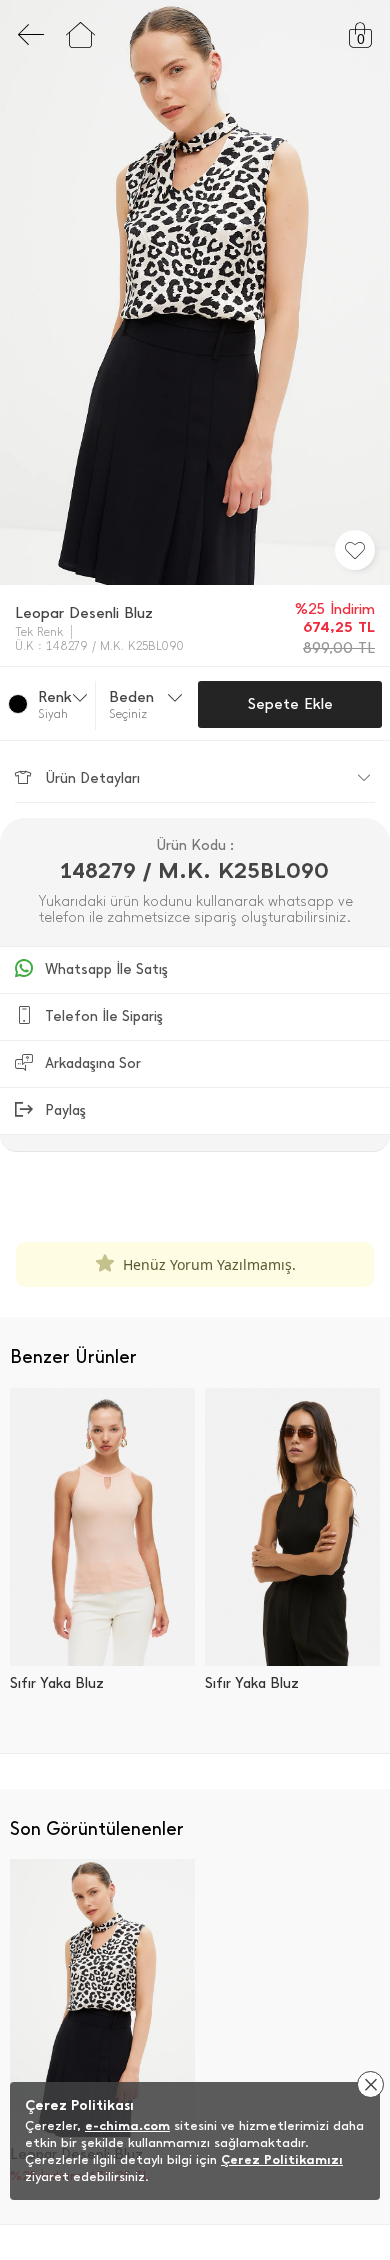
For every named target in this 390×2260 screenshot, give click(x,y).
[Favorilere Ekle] (355, 550)
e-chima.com (127, 2125)
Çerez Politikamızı (282, 2159)
